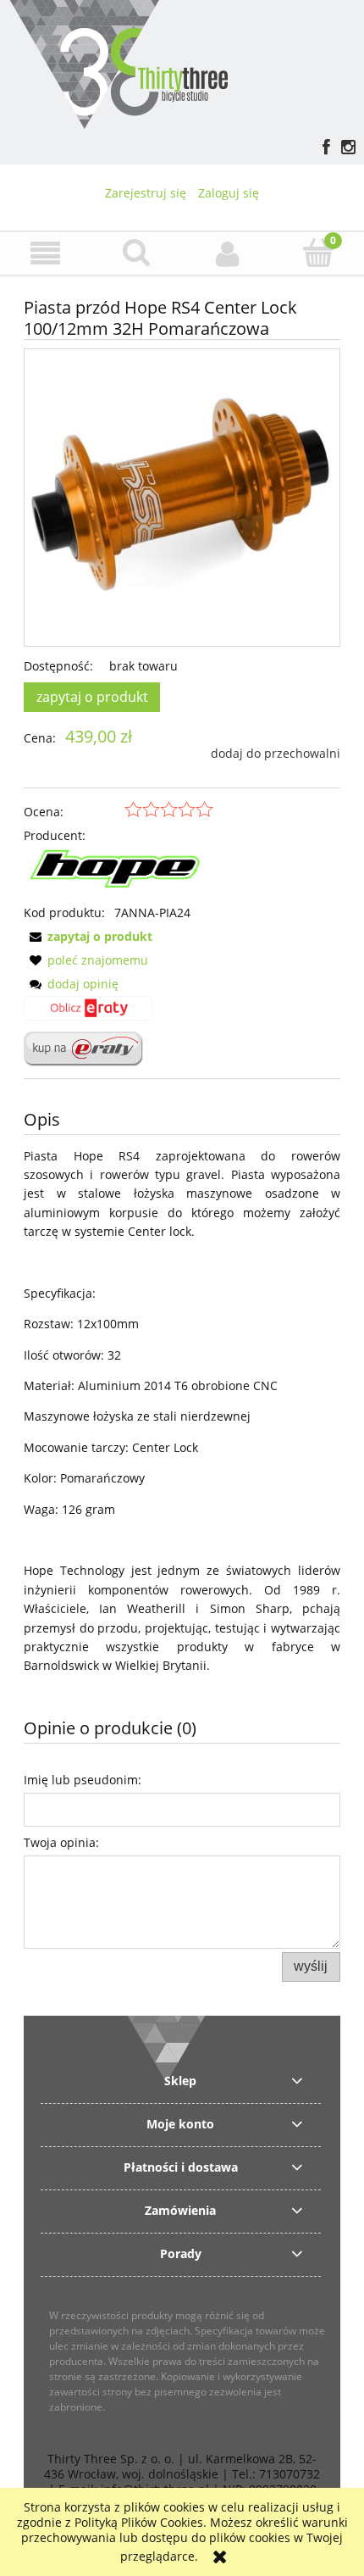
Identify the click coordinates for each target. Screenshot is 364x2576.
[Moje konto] (228, 253)
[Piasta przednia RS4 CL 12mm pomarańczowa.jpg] (182, 497)
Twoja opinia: (61, 1842)
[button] (46, 254)
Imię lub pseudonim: (83, 1780)
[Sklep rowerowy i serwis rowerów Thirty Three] (118, 62)
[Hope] (119, 873)
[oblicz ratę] (88, 1014)
